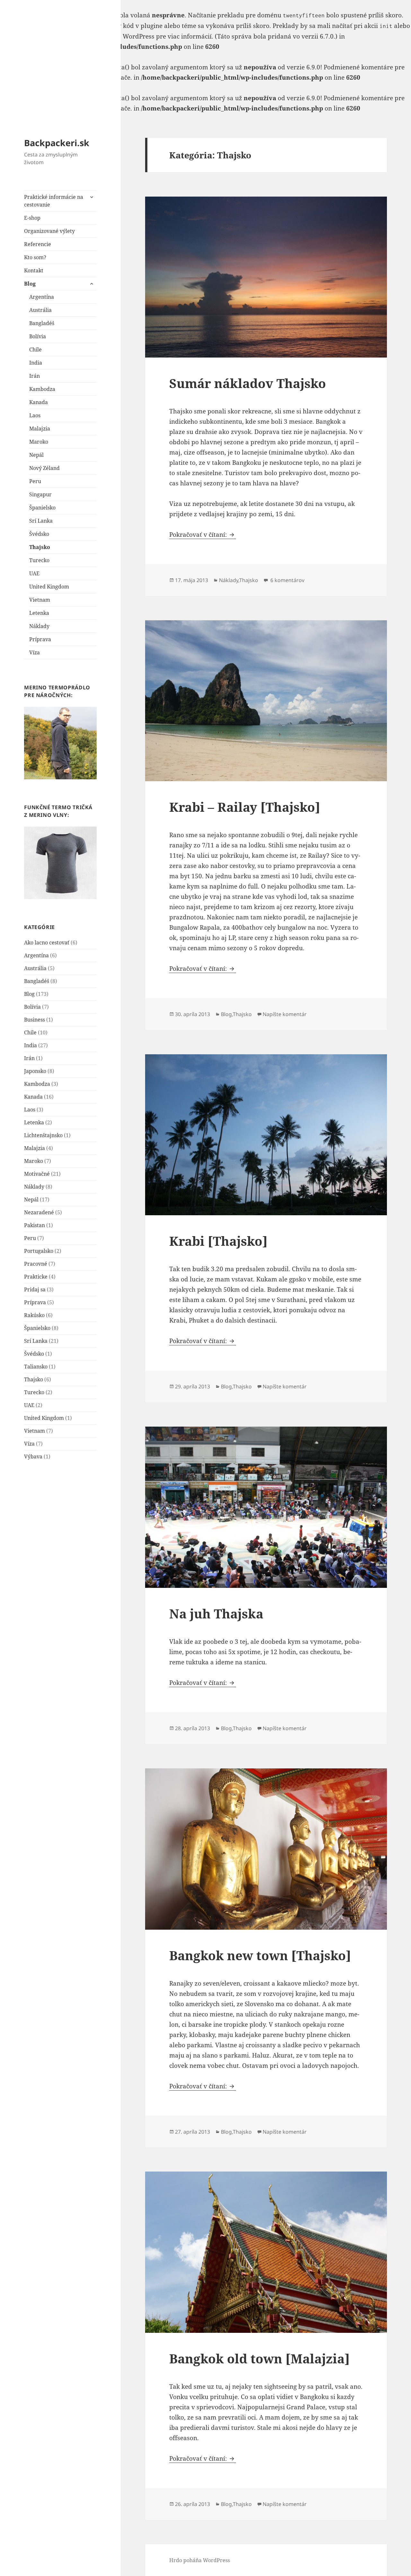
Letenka (39, 613)
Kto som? (35, 257)
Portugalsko (39, 1251)
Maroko (39, 442)
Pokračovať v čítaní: (203, 535)
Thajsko (40, 547)
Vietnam (40, 600)
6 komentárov (287, 580)
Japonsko (35, 1071)
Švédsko (39, 534)
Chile (35, 350)
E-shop (32, 218)
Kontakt (34, 270)
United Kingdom (49, 587)
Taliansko (36, 1367)
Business (35, 1020)
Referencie (38, 244)
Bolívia (38, 336)
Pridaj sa (35, 1289)
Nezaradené (39, 1212)
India (36, 363)
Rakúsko (34, 1315)
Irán (35, 376)
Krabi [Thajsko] (218, 1241)
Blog (30, 284)
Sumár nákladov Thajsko (248, 383)
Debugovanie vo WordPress (114, 36)
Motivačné (37, 1174)
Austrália (40, 310)
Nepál (36, 455)
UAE (34, 573)
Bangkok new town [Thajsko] (260, 1955)
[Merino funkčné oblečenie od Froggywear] (60, 743)
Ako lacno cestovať (47, 943)
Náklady (39, 626)
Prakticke (36, 1277)
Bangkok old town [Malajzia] (259, 2358)
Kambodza (42, 389)
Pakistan (35, 1225)
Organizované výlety (49, 231)
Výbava (33, 1456)
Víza (35, 652)
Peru (35, 481)
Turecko (39, 560)
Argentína (42, 297)
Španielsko (42, 508)
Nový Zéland (44, 468)
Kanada (39, 402)
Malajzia (40, 429)
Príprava (40, 639)
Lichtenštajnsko (43, 1135)
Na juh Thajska (216, 1613)
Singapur (40, 494)
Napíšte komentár (285, 1014)
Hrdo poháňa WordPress (200, 2560)
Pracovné (36, 1264)
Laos (35, 415)
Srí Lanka (41, 521)
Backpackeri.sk (57, 143)
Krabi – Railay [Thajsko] (245, 807)
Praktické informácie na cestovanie (54, 201)
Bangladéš (42, 323)
